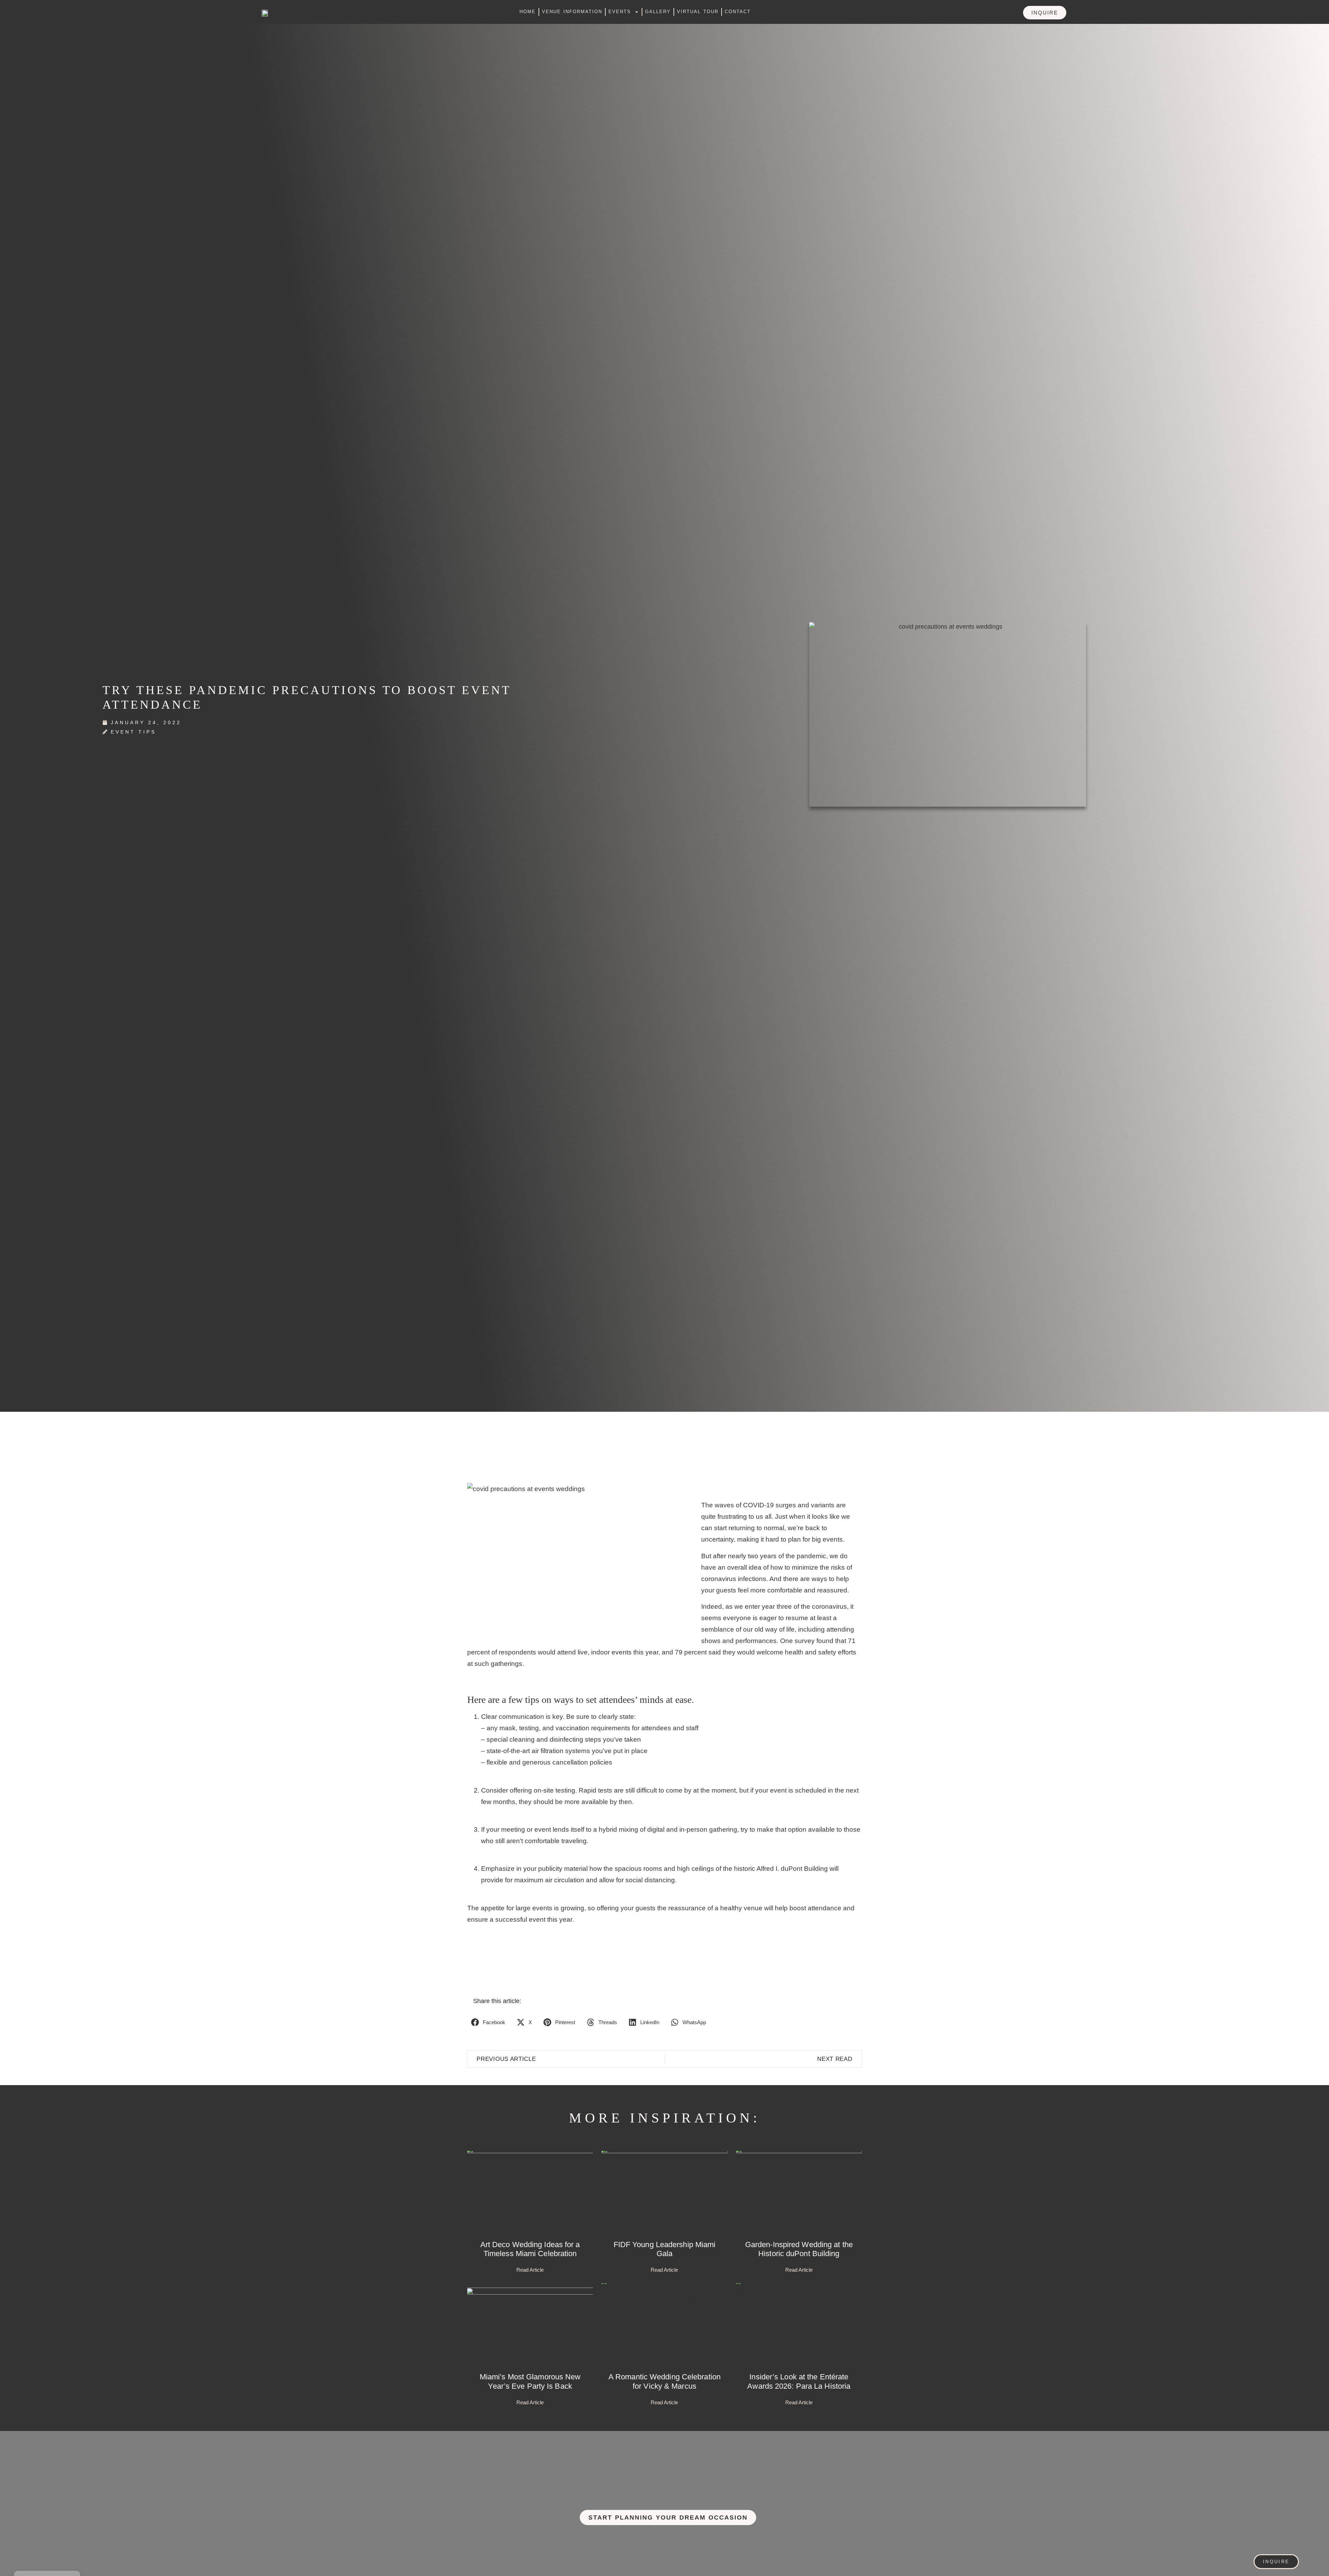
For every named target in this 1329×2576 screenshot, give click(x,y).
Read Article (530, 2270)
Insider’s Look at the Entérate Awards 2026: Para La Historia (799, 2381)
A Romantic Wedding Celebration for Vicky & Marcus (664, 2381)
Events (620, 12)
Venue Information (572, 12)
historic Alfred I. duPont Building (781, 1869)
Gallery (658, 12)
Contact (738, 12)
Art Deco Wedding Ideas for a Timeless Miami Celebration (530, 2249)
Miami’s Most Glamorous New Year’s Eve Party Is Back (530, 2381)
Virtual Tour (698, 12)
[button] (489, 2022)
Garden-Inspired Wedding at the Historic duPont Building (799, 2249)
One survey (797, 1641)
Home (528, 12)
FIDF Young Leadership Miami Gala (665, 2249)
